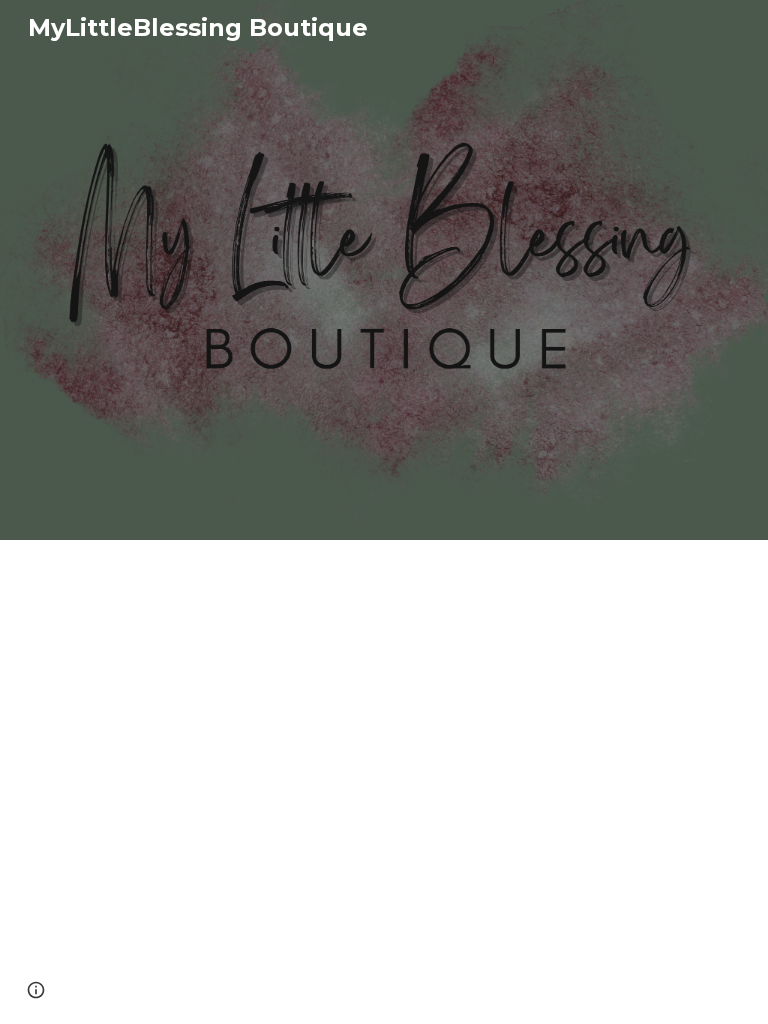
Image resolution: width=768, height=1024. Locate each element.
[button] (36, 990)
